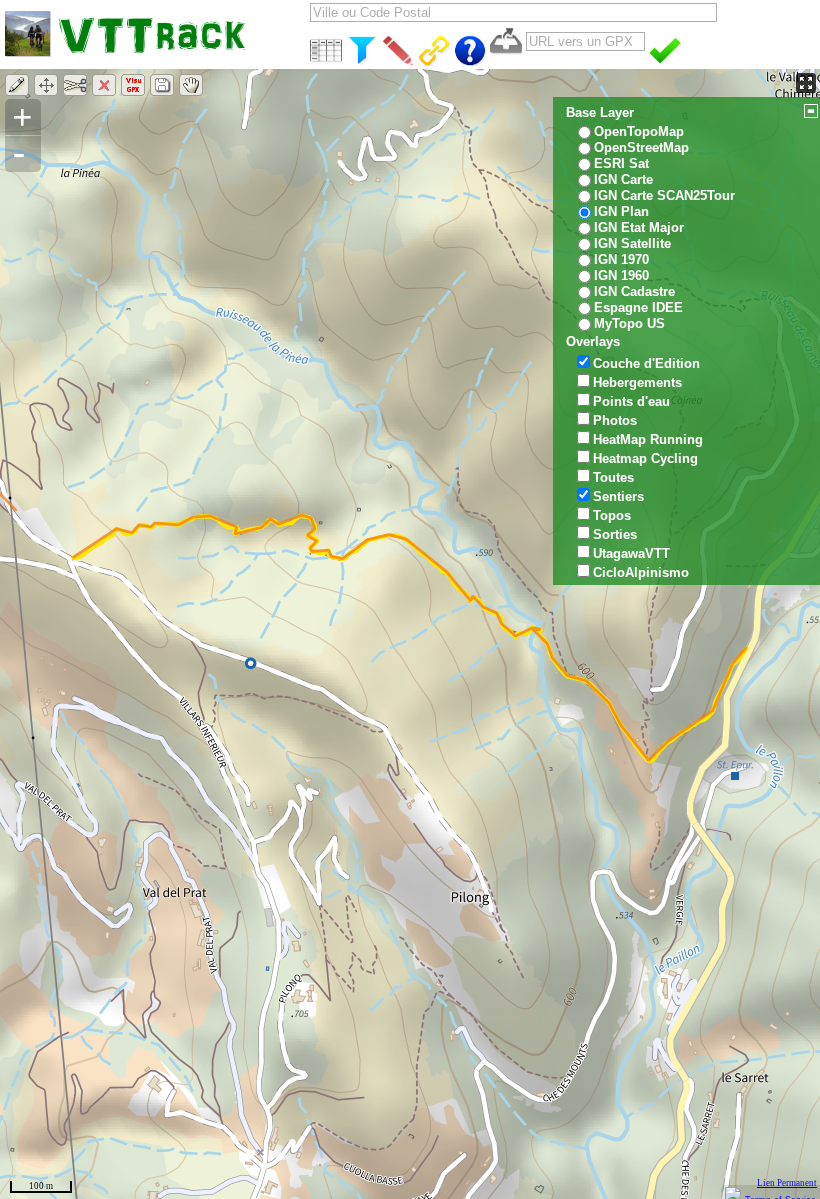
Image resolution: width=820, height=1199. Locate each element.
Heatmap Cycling (645, 458)
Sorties (615, 534)
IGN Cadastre (634, 291)
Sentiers (618, 496)
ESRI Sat (621, 163)
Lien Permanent (787, 1183)
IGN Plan (621, 211)
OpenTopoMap (639, 131)
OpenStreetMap (641, 147)
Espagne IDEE (638, 307)
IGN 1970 (621, 259)
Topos (612, 515)
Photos (615, 420)
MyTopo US (629, 323)
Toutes (613, 477)
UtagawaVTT (631, 553)
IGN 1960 (621, 275)
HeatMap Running (648, 439)
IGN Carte (623, 179)
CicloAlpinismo (641, 572)
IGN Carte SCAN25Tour (664, 195)
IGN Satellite (632, 243)
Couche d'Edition (646, 363)
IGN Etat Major (639, 227)
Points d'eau (631, 401)
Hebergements (637, 382)
